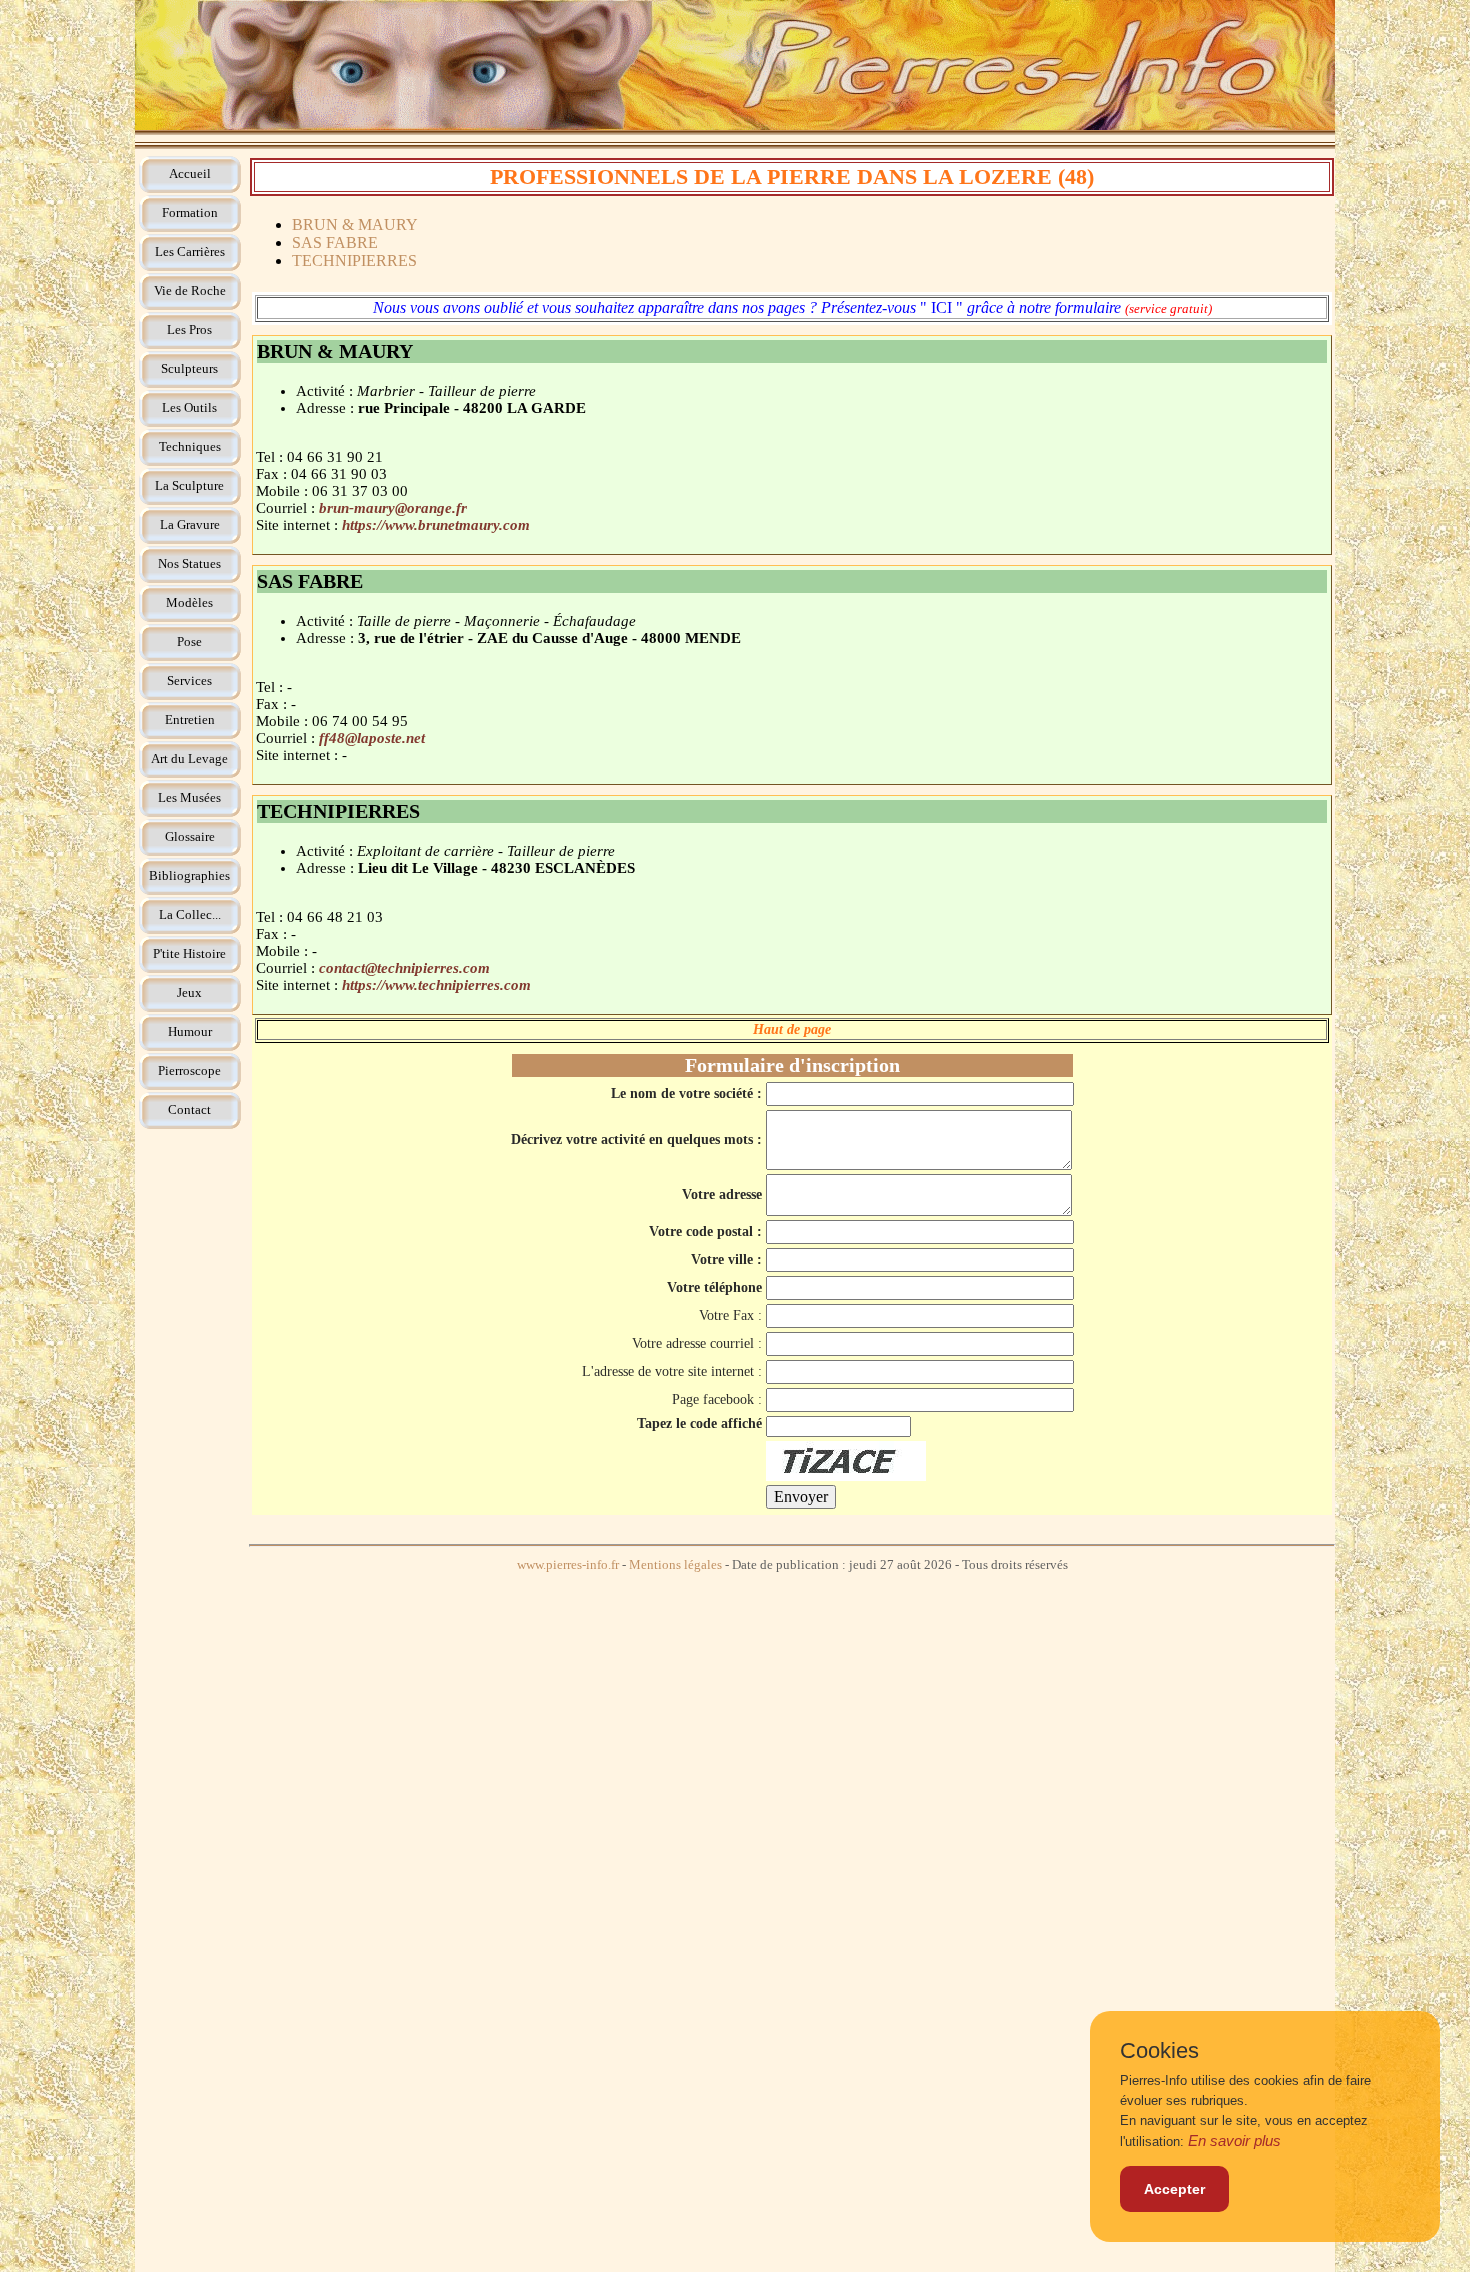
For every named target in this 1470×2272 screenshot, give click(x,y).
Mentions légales (675, 1565)
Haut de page (792, 1029)
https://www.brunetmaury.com (436, 525)
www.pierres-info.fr (568, 1565)
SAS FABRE (335, 242)
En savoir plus (1234, 2140)
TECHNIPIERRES (354, 260)
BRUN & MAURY (355, 224)
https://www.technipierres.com (436, 985)
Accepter (1174, 2189)
